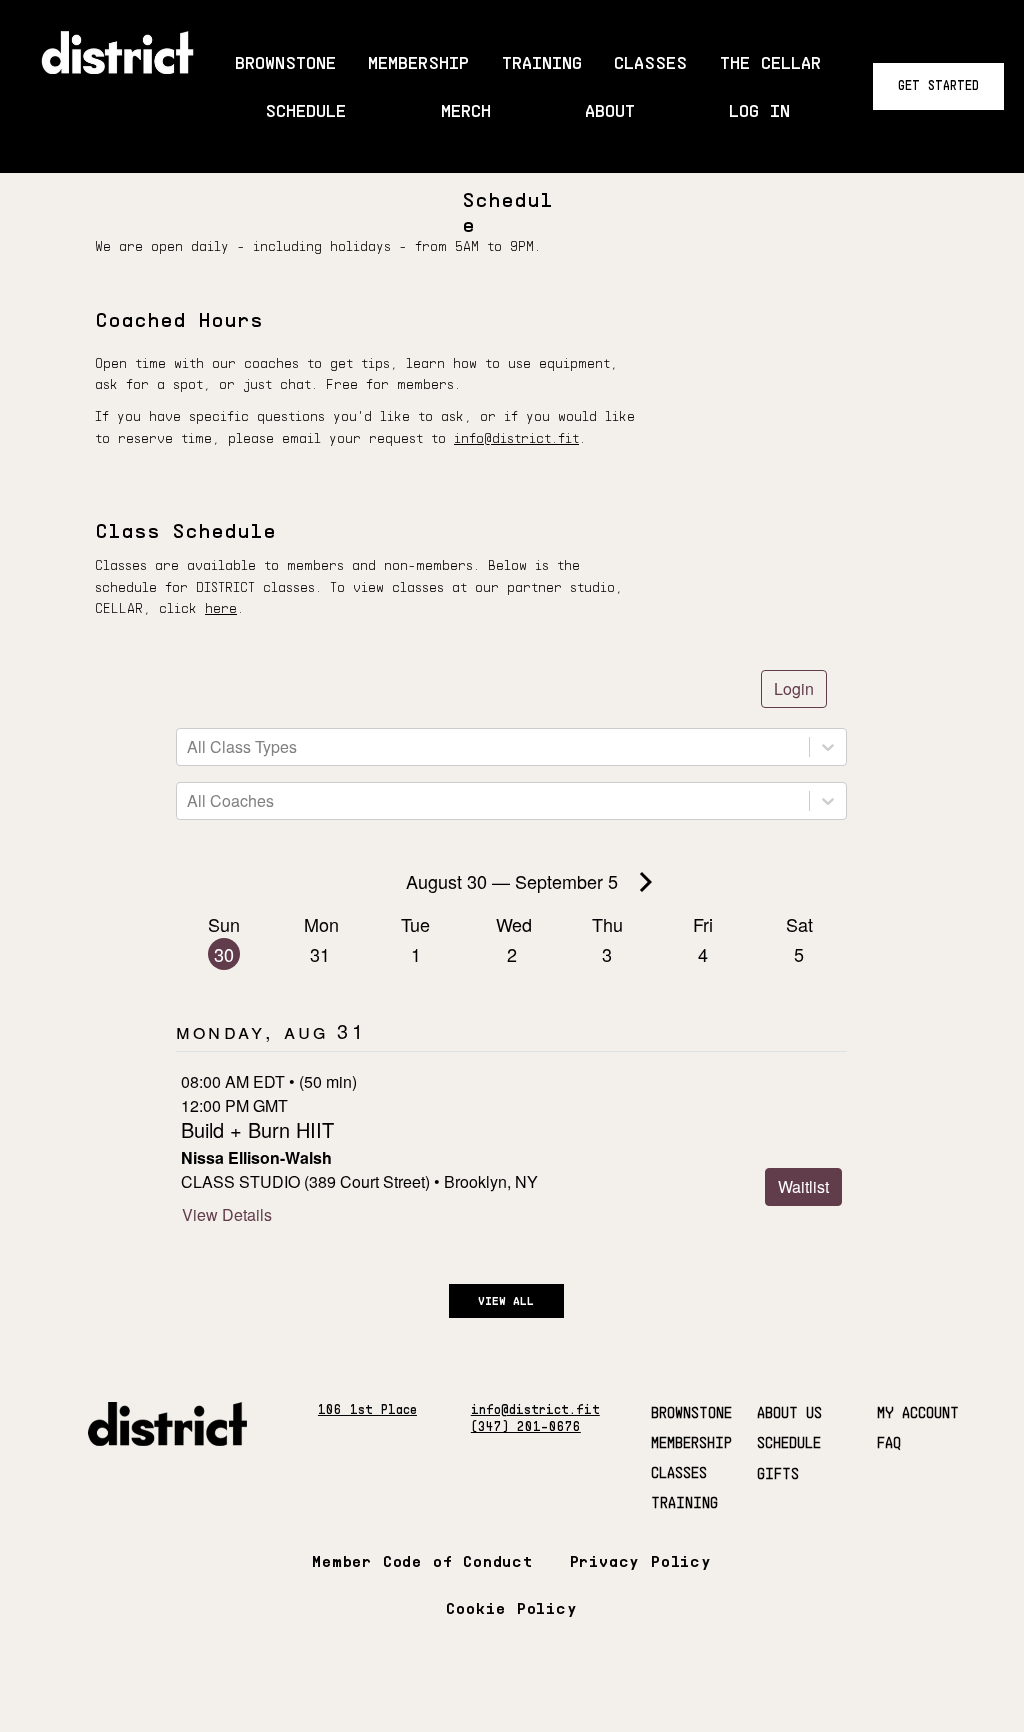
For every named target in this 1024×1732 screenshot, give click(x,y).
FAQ (889, 1442)
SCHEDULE (789, 1442)
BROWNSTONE (691, 1412)
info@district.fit (516, 438)
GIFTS (778, 1473)
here (221, 608)
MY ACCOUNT (918, 1412)
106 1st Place (367, 1409)
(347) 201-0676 (526, 1426)
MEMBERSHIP (691, 1442)
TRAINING (684, 1502)
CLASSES (679, 1472)
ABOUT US (789, 1412)
